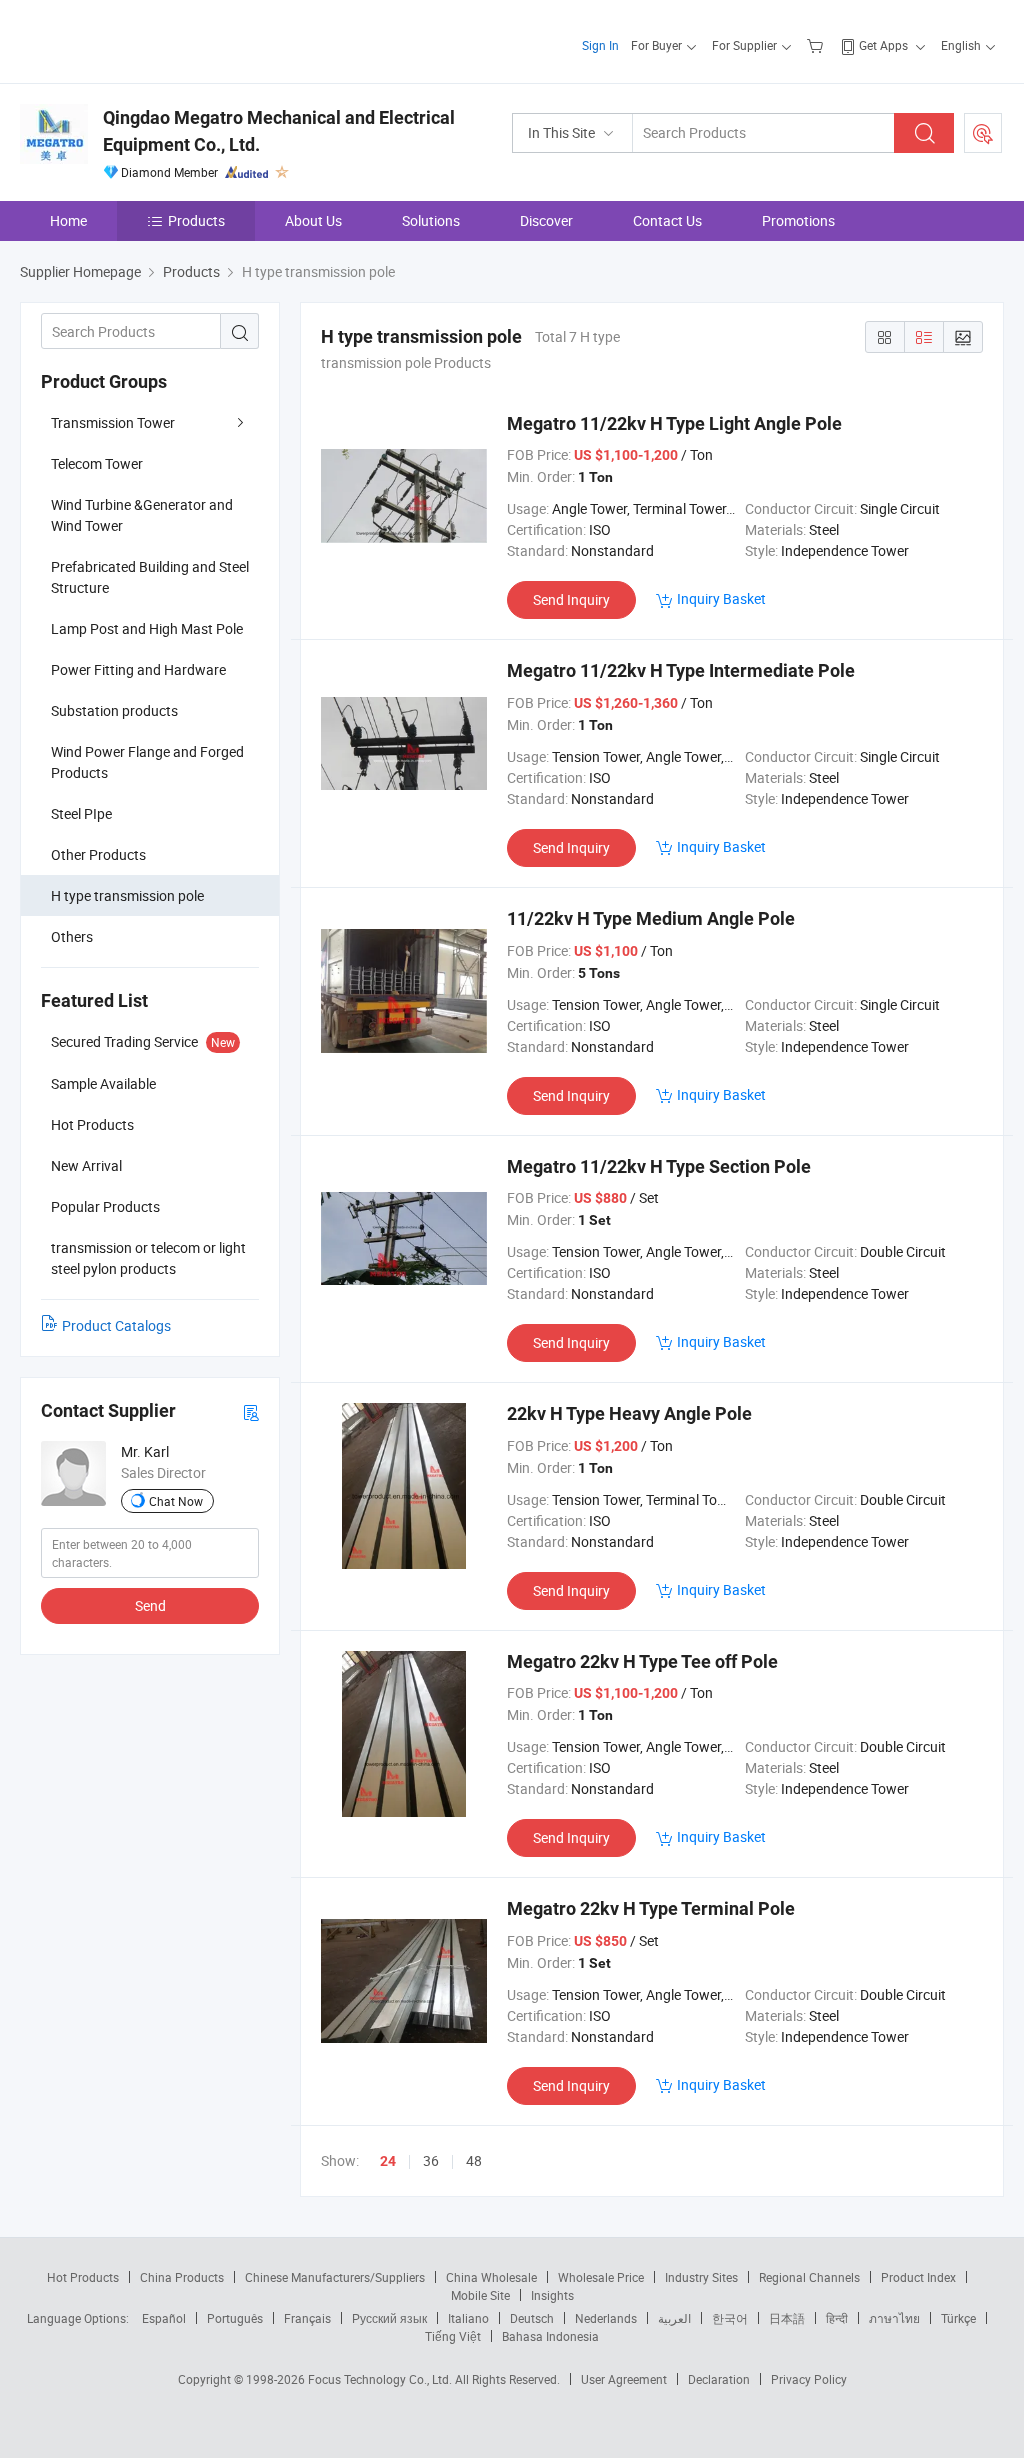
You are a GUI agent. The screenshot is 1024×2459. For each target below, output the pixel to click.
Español (164, 2318)
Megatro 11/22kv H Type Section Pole (659, 1166)
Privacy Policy (809, 2379)
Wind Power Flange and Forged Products (147, 762)
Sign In (600, 45)
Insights (552, 2295)
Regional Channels (809, 2277)
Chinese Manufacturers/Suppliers (335, 2277)
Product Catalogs (116, 1325)
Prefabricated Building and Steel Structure (150, 577)
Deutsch (532, 2318)
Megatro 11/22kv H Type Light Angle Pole (674, 423)
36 (431, 2160)
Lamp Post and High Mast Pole (147, 628)
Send (150, 1605)
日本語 (787, 2318)
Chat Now (176, 1501)
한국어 (730, 2318)
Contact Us (667, 220)
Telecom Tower (97, 463)
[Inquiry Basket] (817, 45)
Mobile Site (480, 2295)
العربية (674, 2318)
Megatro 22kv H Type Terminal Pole (651, 1908)
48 (474, 2160)
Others (72, 936)
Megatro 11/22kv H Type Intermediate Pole (681, 670)
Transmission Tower (113, 422)
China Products (182, 2277)
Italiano (468, 2318)
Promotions (798, 220)
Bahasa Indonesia (550, 2336)
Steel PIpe (81, 813)
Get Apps (883, 45)
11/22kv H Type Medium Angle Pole (651, 918)
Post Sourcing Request (983, 133)
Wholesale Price (601, 2277)
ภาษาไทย (894, 2318)
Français (307, 2318)
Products (196, 220)
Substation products (114, 710)
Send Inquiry (571, 599)
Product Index (918, 2277)
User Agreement (624, 2379)
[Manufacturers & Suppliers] (148, 39)
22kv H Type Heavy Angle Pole (629, 1413)
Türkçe (958, 2318)
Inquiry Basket (721, 598)
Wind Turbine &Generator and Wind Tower (142, 515)
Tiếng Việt (453, 2336)
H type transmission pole (127, 895)
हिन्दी (837, 2318)
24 (388, 2161)
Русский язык (389, 2318)
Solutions (431, 220)
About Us (313, 220)
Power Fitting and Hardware (138, 669)
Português (235, 2318)
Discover (546, 220)
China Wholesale (491, 2277)
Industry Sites (701, 2277)
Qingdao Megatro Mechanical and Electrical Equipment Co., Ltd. (279, 131)
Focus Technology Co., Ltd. (381, 2379)
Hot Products (83, 2277)
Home (68, 220)
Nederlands (606, 2318)
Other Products (98, 854)
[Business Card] (251, 1411)
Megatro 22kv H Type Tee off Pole (642, 1661)
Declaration (719, 2379)
